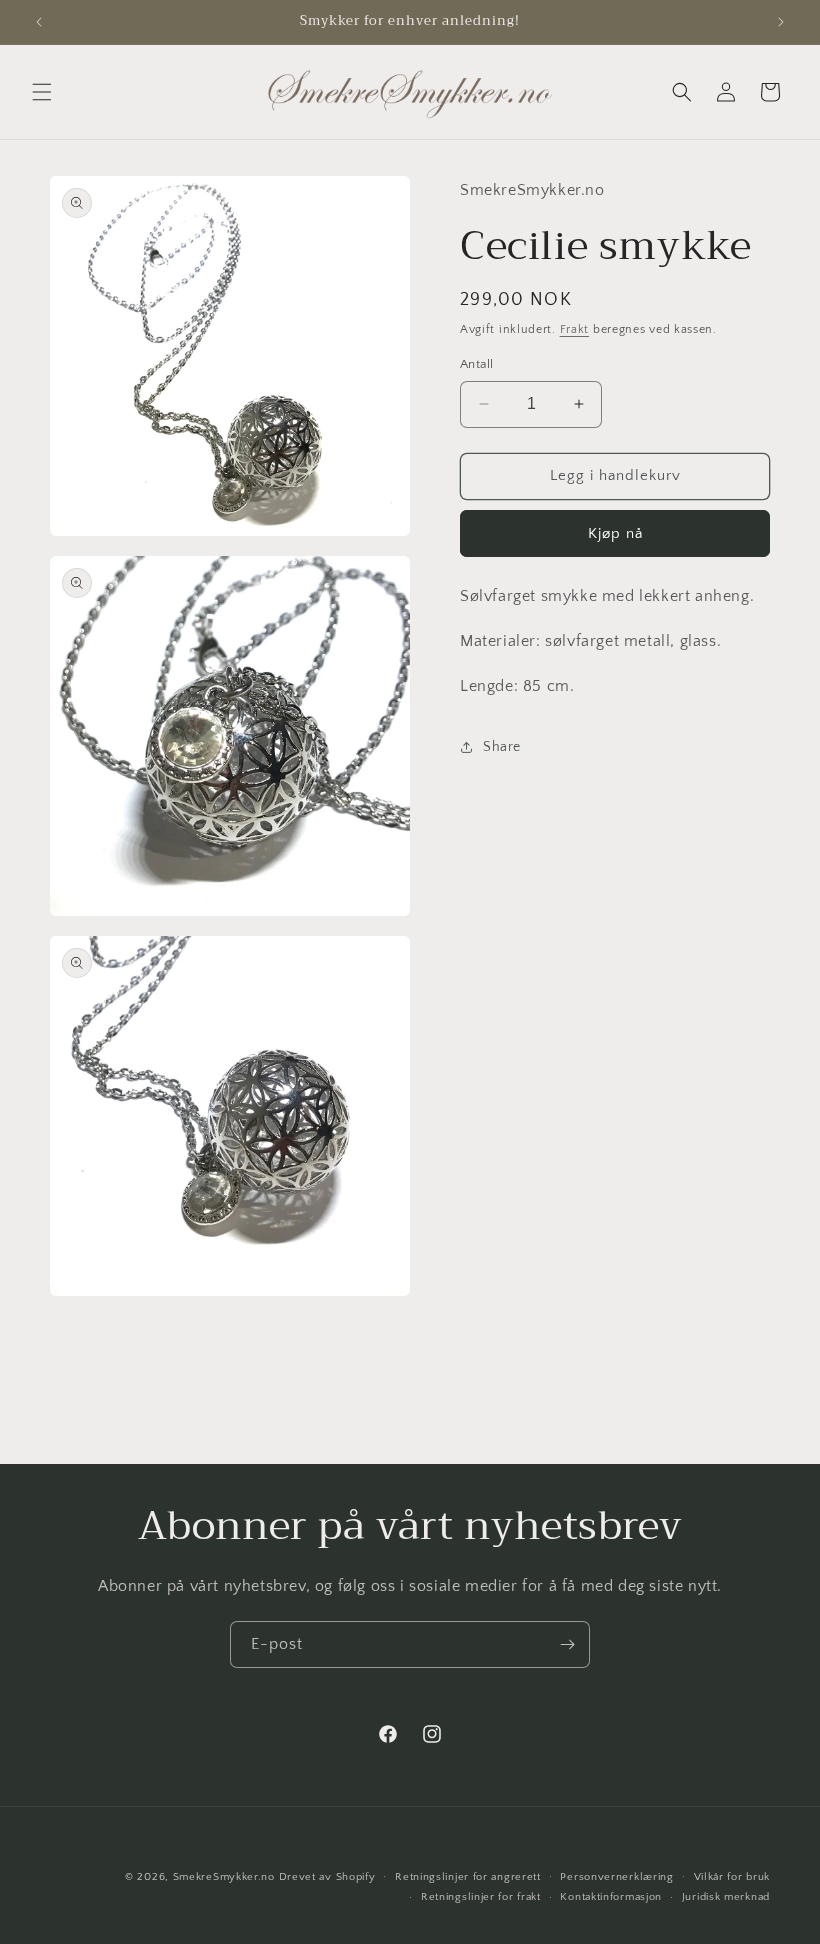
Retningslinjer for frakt (481, 1897)
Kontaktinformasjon (611, 1897)
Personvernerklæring (616, 1877)
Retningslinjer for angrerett (468, 1877)
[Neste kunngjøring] (781, 22)
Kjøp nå (615, 533)
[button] (42, 92)
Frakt (575, 329)
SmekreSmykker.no (224, 1877)
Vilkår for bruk (732, 1877)
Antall (476, 364)
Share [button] (502, 747)
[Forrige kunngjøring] (39, 22)
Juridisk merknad (726, 1897)
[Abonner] (567, 1644)
